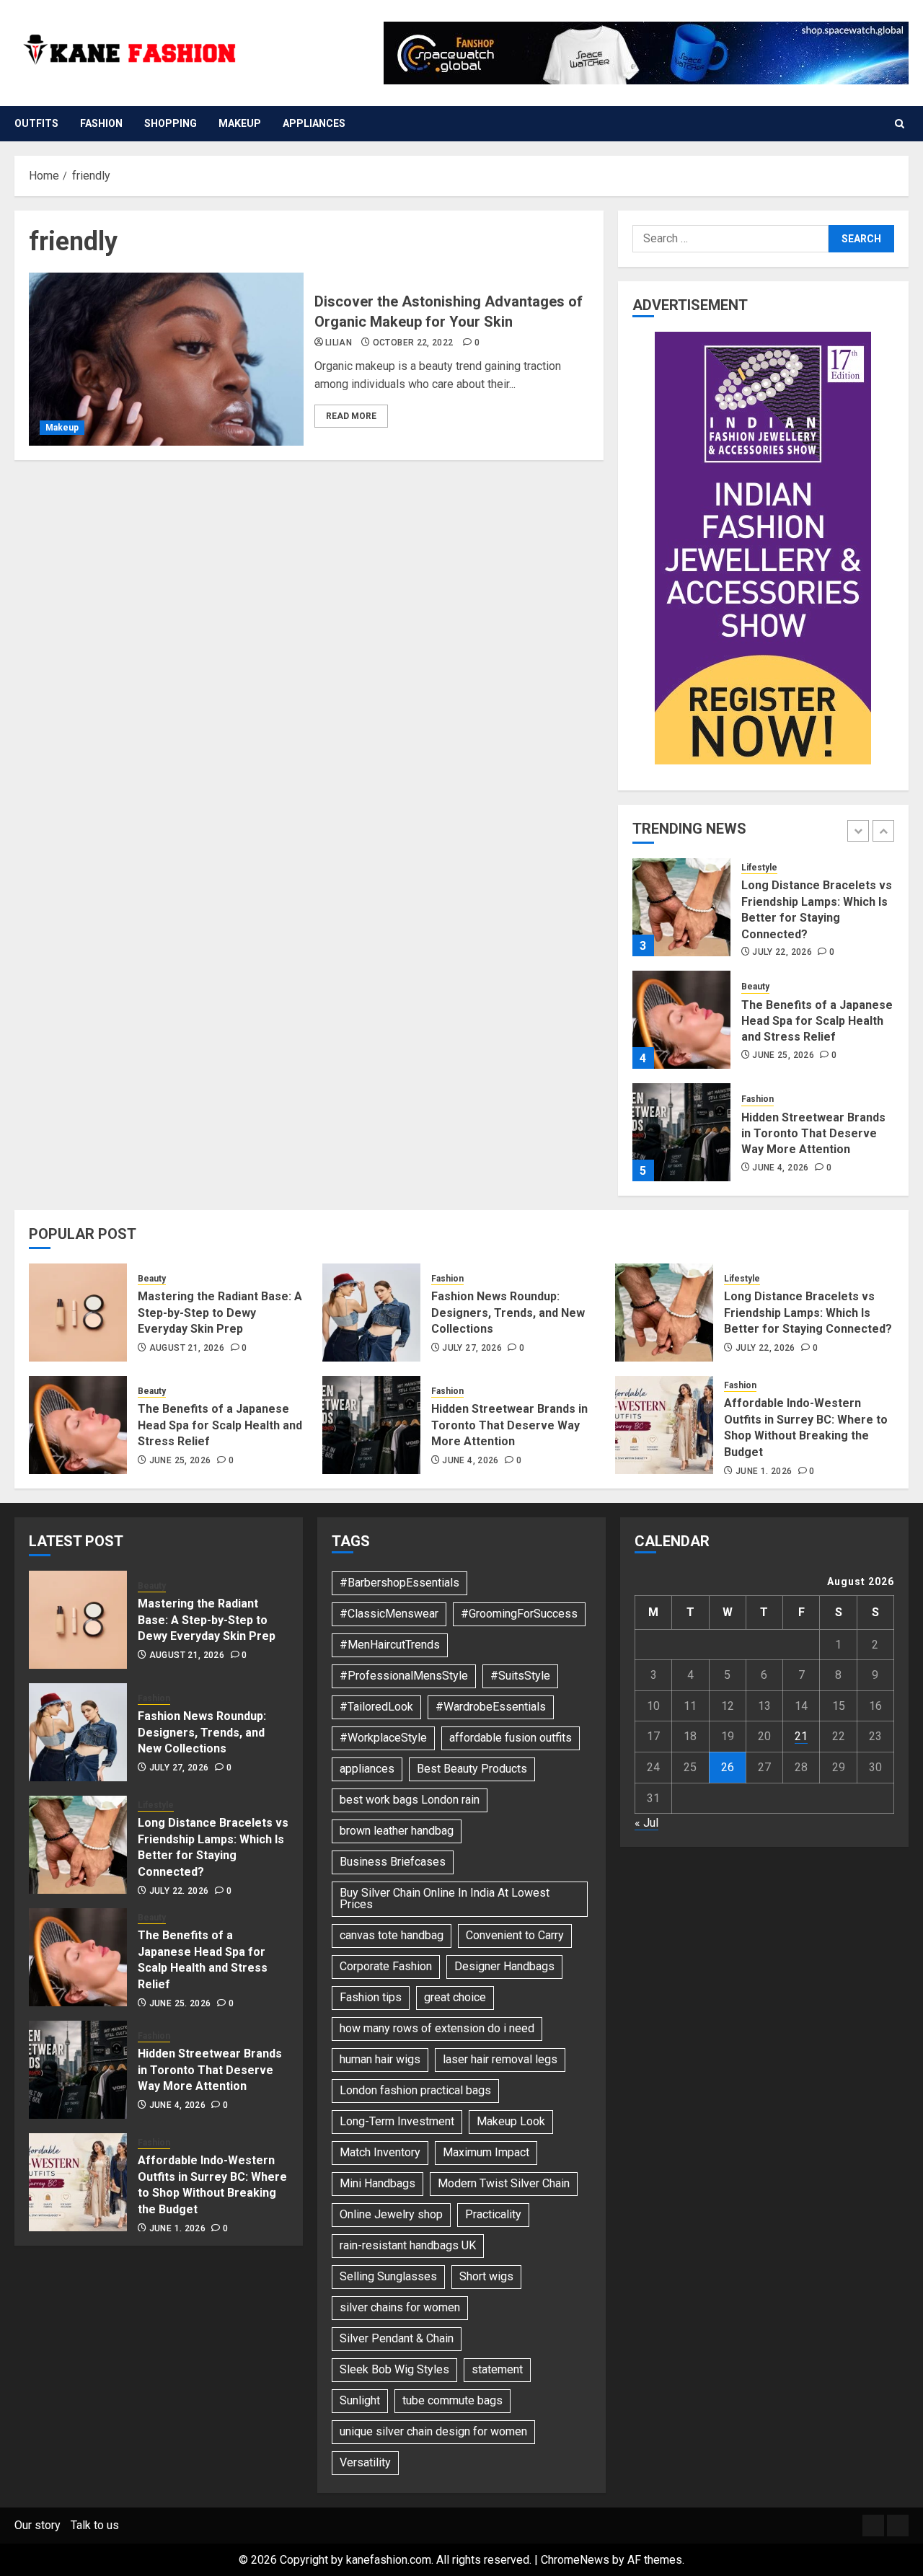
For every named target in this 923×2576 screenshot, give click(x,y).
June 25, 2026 (783, 1055)
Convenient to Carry (515, 1935)
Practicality (493, 2214)
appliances (367, 1769)
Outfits (36, 123)
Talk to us (95, 2525)
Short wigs (486, 2276)
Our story (37, 2525)
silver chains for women (400, 2307)
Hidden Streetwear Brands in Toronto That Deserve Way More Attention (813, 1134)
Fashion (101, 123)
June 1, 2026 (764, 1471)
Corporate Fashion (386, 1966)
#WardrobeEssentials (491, 1707)
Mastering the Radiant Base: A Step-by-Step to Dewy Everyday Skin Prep (220, 1313)
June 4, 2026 (780, 1168)
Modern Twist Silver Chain (504, 2183)
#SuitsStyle (520, 1676)
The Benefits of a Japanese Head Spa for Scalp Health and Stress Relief (817, 1021)
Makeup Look (511, 2121)
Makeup (240, 123)
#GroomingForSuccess (519, 1614)
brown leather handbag (397, 1831)
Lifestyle (759, 868)
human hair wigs (380, 2059)
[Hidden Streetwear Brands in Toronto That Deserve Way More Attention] (681, 1132)
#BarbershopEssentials (399, 1583)
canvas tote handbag (392, 1935)
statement (497, 2369)
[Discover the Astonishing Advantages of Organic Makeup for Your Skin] (166, 359)
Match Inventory (380, 2152)
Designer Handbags (504, 1966)
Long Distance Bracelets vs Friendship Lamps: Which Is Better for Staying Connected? (808, 1313)
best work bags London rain (410, 1800)
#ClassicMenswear (389, 1614)
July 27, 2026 (472, 1348)
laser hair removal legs (500, 2059)
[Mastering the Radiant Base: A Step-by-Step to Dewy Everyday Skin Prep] (78, 1313)
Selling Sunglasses (388, 2276)
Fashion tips (371, 1997)
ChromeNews (575, 2560)
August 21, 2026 (187, 1348)
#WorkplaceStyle (383, 1738)
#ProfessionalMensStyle (404, 1676)
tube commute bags (452, 2400)
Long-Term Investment (397, 2121)
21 (801, 1736)
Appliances (314, 123)
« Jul (646, 1823)
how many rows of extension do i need (437, 2028)
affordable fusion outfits (511, 1738)
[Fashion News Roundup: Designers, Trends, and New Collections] (371, 1313)
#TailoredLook (376, 1707)
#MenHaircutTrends (390, 1645)
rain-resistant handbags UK (408, 2245)
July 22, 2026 (782, 952)
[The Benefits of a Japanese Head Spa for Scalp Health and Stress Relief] (681, 1020)
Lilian (339, 343)
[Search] (900, 124)
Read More (351, 416)
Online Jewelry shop (391, 2214)
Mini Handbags (377, 2183)
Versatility (365, 2462)
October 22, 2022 (413, 343)
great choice (455, 1997)
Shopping (171, 123)
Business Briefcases (393, 1862)
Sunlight (360, 2400)
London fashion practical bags (415, 2090)
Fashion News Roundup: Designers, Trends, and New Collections (508, 1313)
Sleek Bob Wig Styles (394, 2369)
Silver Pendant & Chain (397, 2338)
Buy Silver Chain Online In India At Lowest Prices (445, 1898)
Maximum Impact (486, 2152)
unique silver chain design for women (433, 2431)
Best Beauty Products (472, 1769)
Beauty (755, 987)
